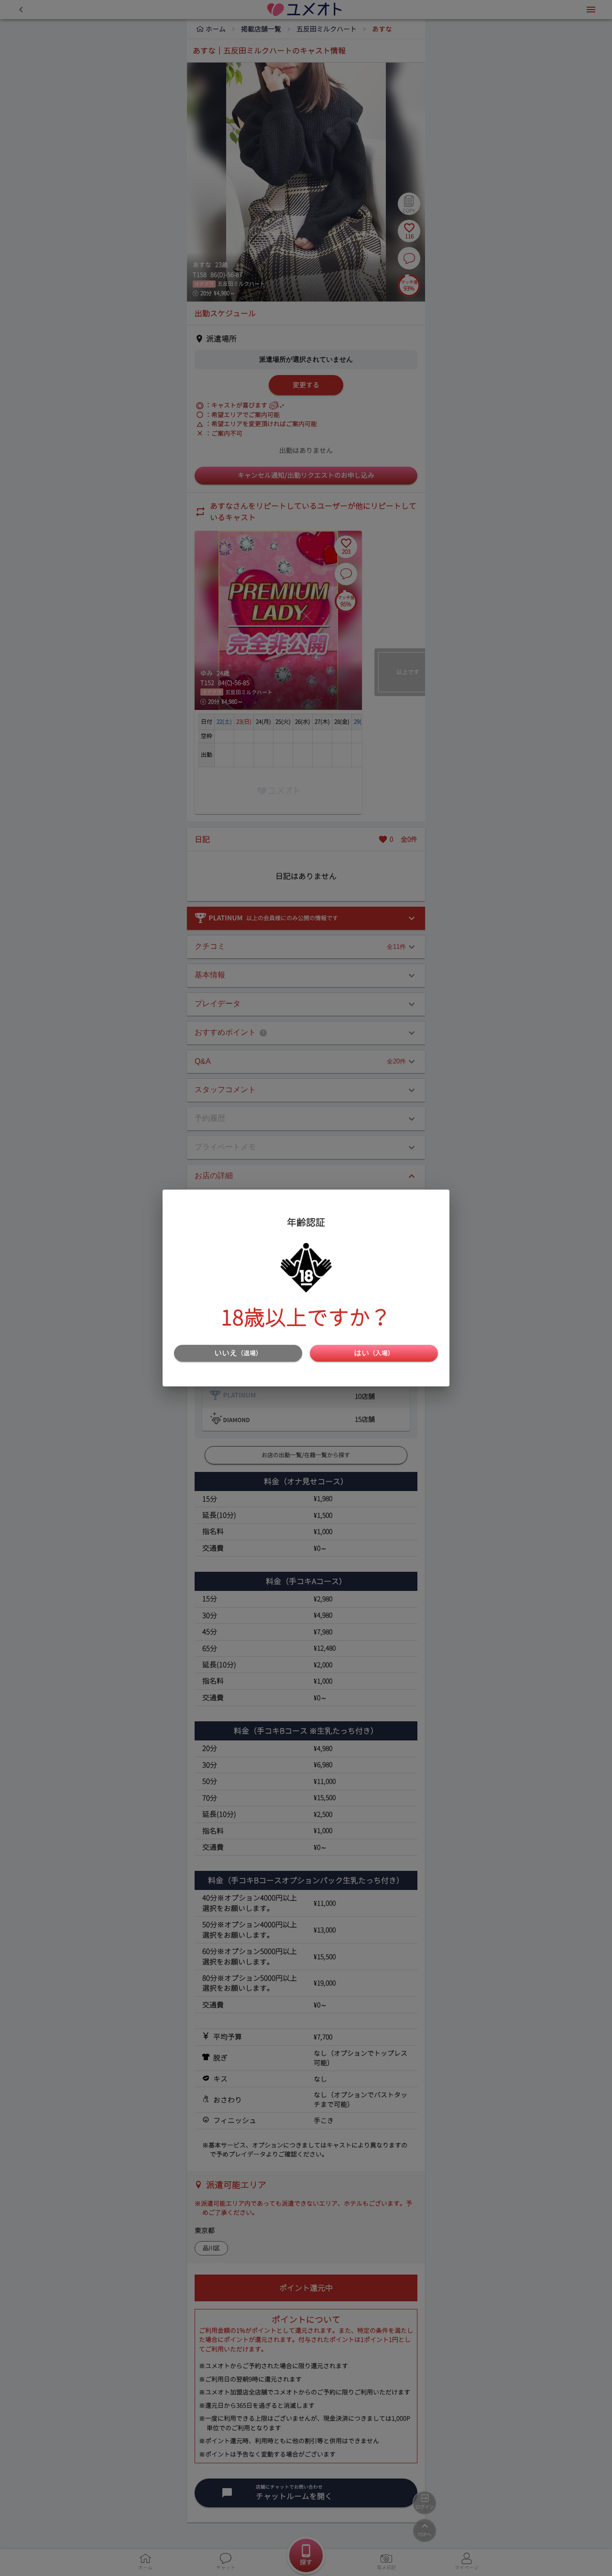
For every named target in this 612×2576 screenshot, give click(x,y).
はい (374, 1353)
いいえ (238, 1353)
